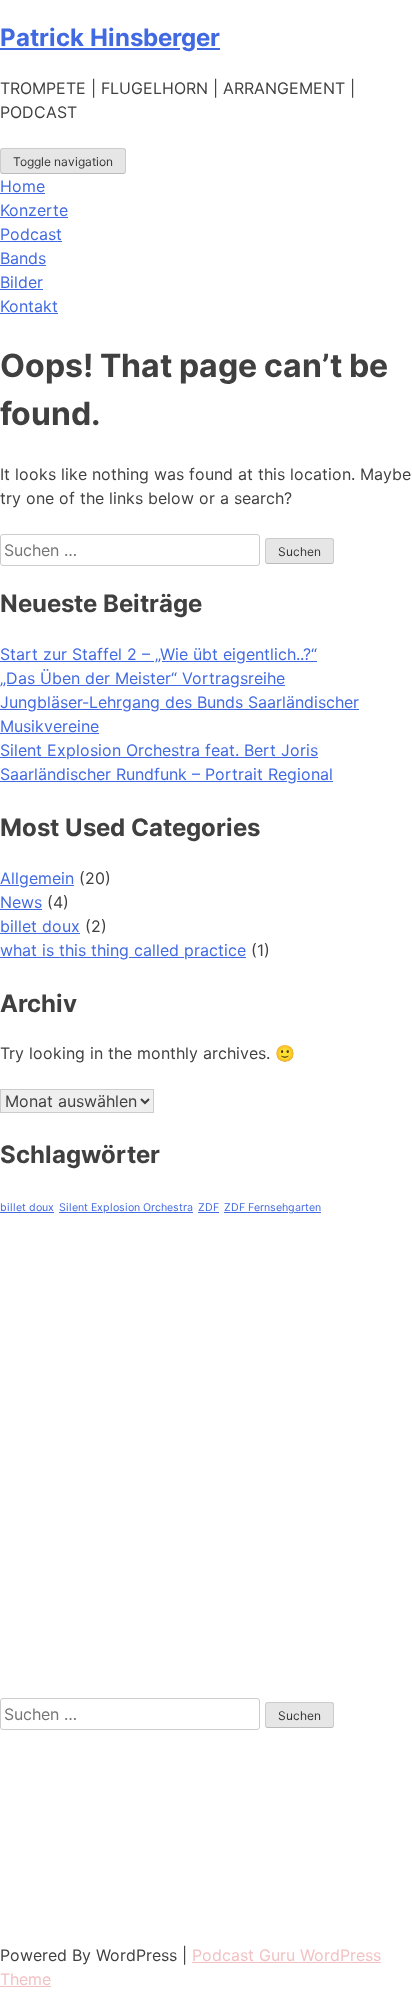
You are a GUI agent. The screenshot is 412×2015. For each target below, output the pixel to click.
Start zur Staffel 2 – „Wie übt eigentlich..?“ (158, 654)
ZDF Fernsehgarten (272, 1207)
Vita (15, 1356)
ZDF (208, 1207)
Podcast (31, 234)
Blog (17, 1492)
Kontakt (29, 306)
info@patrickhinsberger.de (99, 1907)
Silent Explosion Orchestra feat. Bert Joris (159, 750)
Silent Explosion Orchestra (126, 1207)
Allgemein (37, 878)
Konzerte (34, 210)
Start (19, 1322)
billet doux (40, 926)
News (21, 902)
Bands (23, 258)
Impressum (41, 1594)
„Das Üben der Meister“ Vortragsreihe (142, 678)
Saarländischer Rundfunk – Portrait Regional (166, 774)
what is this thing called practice (123, 950)
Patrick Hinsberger (110, 37)
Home (22, 186)
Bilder (21, 282)
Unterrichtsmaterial (72, 1560)
